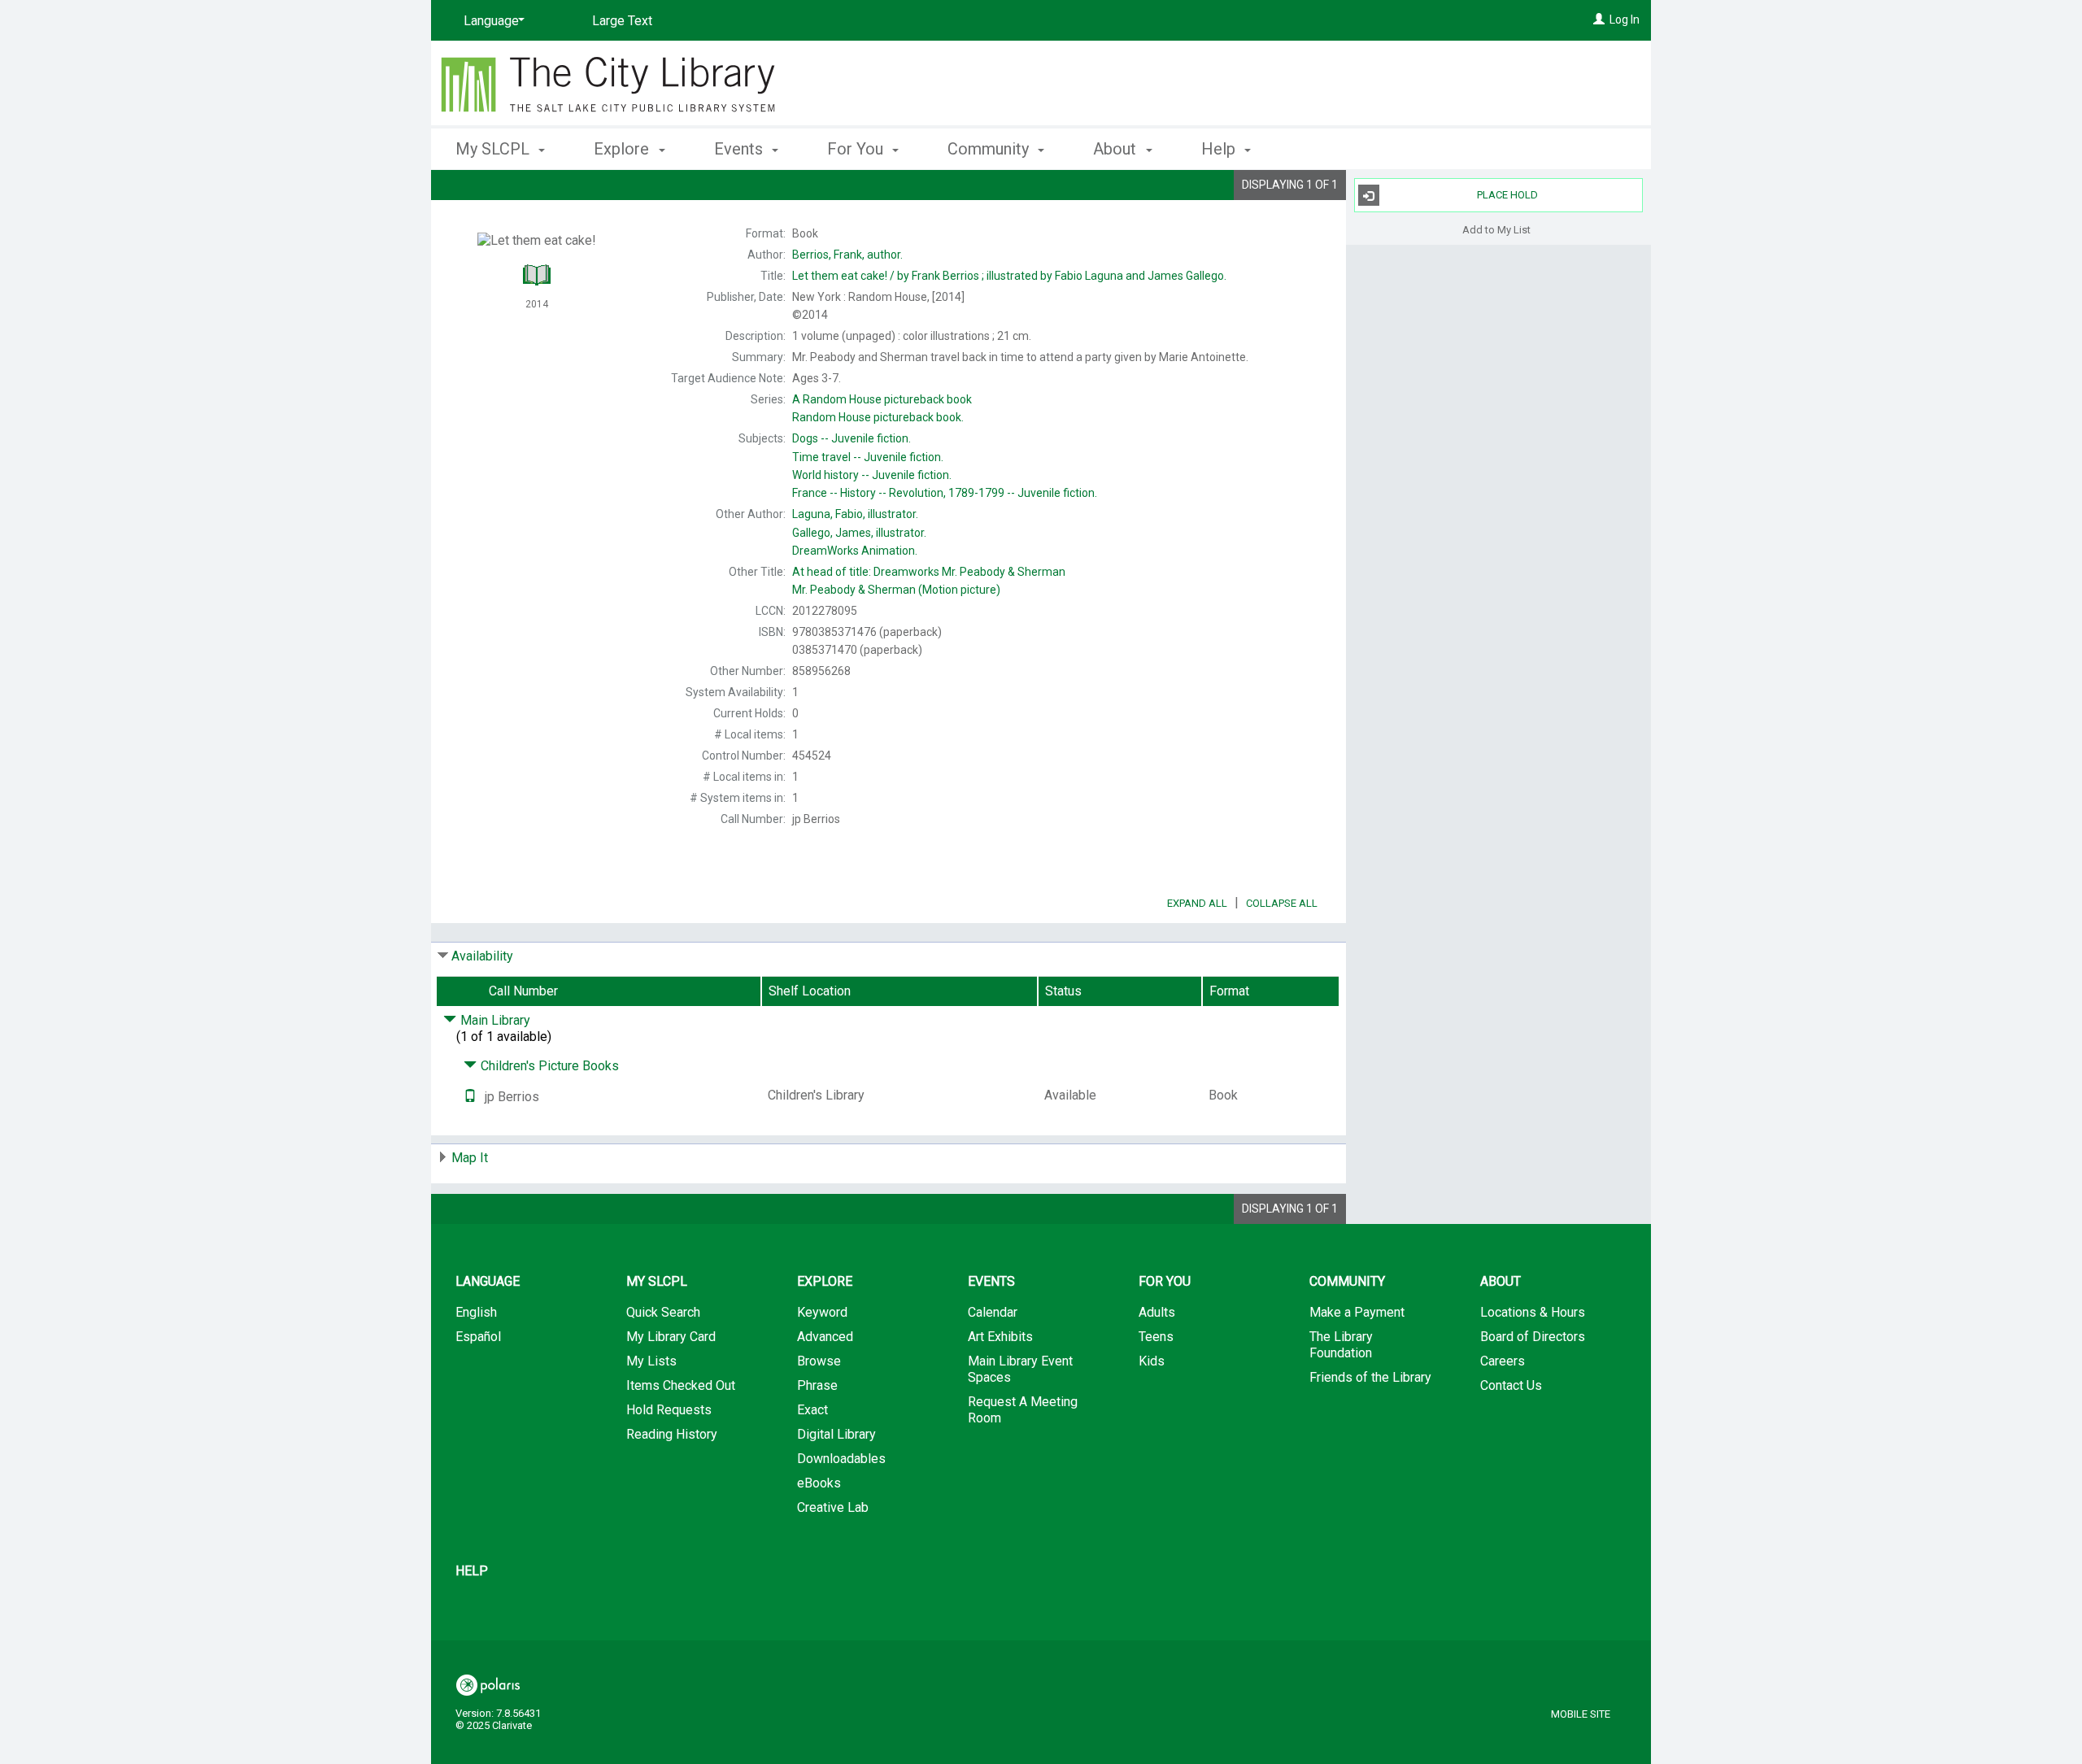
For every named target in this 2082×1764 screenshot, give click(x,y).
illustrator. (855, 514)
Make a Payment (1357, 1312)
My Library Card (671, 1337)
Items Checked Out (681, 1385)
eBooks (819, 1483)
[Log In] (1599, 20)
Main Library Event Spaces (1020, 1369)
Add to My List (1496, 229)
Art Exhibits (1000, 1337)
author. (847, 255)
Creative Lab (833, 1507)
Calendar (993, 1312)
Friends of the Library (1370, 1377)
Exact (812, 1410)
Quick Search (663, 1312)
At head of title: (929, 572)
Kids (1152, 1361)
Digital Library (836, 1434)
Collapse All (1282, 903)
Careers (1503, 1361)
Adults (1157, 1312)
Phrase (817, 1385)
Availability (482, 956)
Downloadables (841, 1459)
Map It (470, 1158)
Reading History (672, 1434)
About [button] (1117, 149)
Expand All (1197, 903)
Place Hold (1507, 195)
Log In (1625, 20)
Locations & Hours (1533, 1312)
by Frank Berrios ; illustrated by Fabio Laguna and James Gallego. (1009, 276)
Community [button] (990, 149)
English (476, 1312)
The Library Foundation (1341, 1345)
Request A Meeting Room (1023, 1410)
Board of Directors (1533, 1337)
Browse (819, 1361)
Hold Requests (669, 1410)
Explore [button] (623, 149)
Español (478, 1337)
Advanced (825, 1337)
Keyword (822, 1312)
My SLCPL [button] (494, 149)
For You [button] (857, 149)
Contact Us (1511, 1385)
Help (472, 1571)
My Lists (651, 1361)
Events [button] (740, 149)
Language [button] (488, 1281)
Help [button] (1220, 149)
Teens (1156, 1337)
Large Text (622, 21)
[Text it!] (470, 1097)
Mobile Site (1581, 1714)
